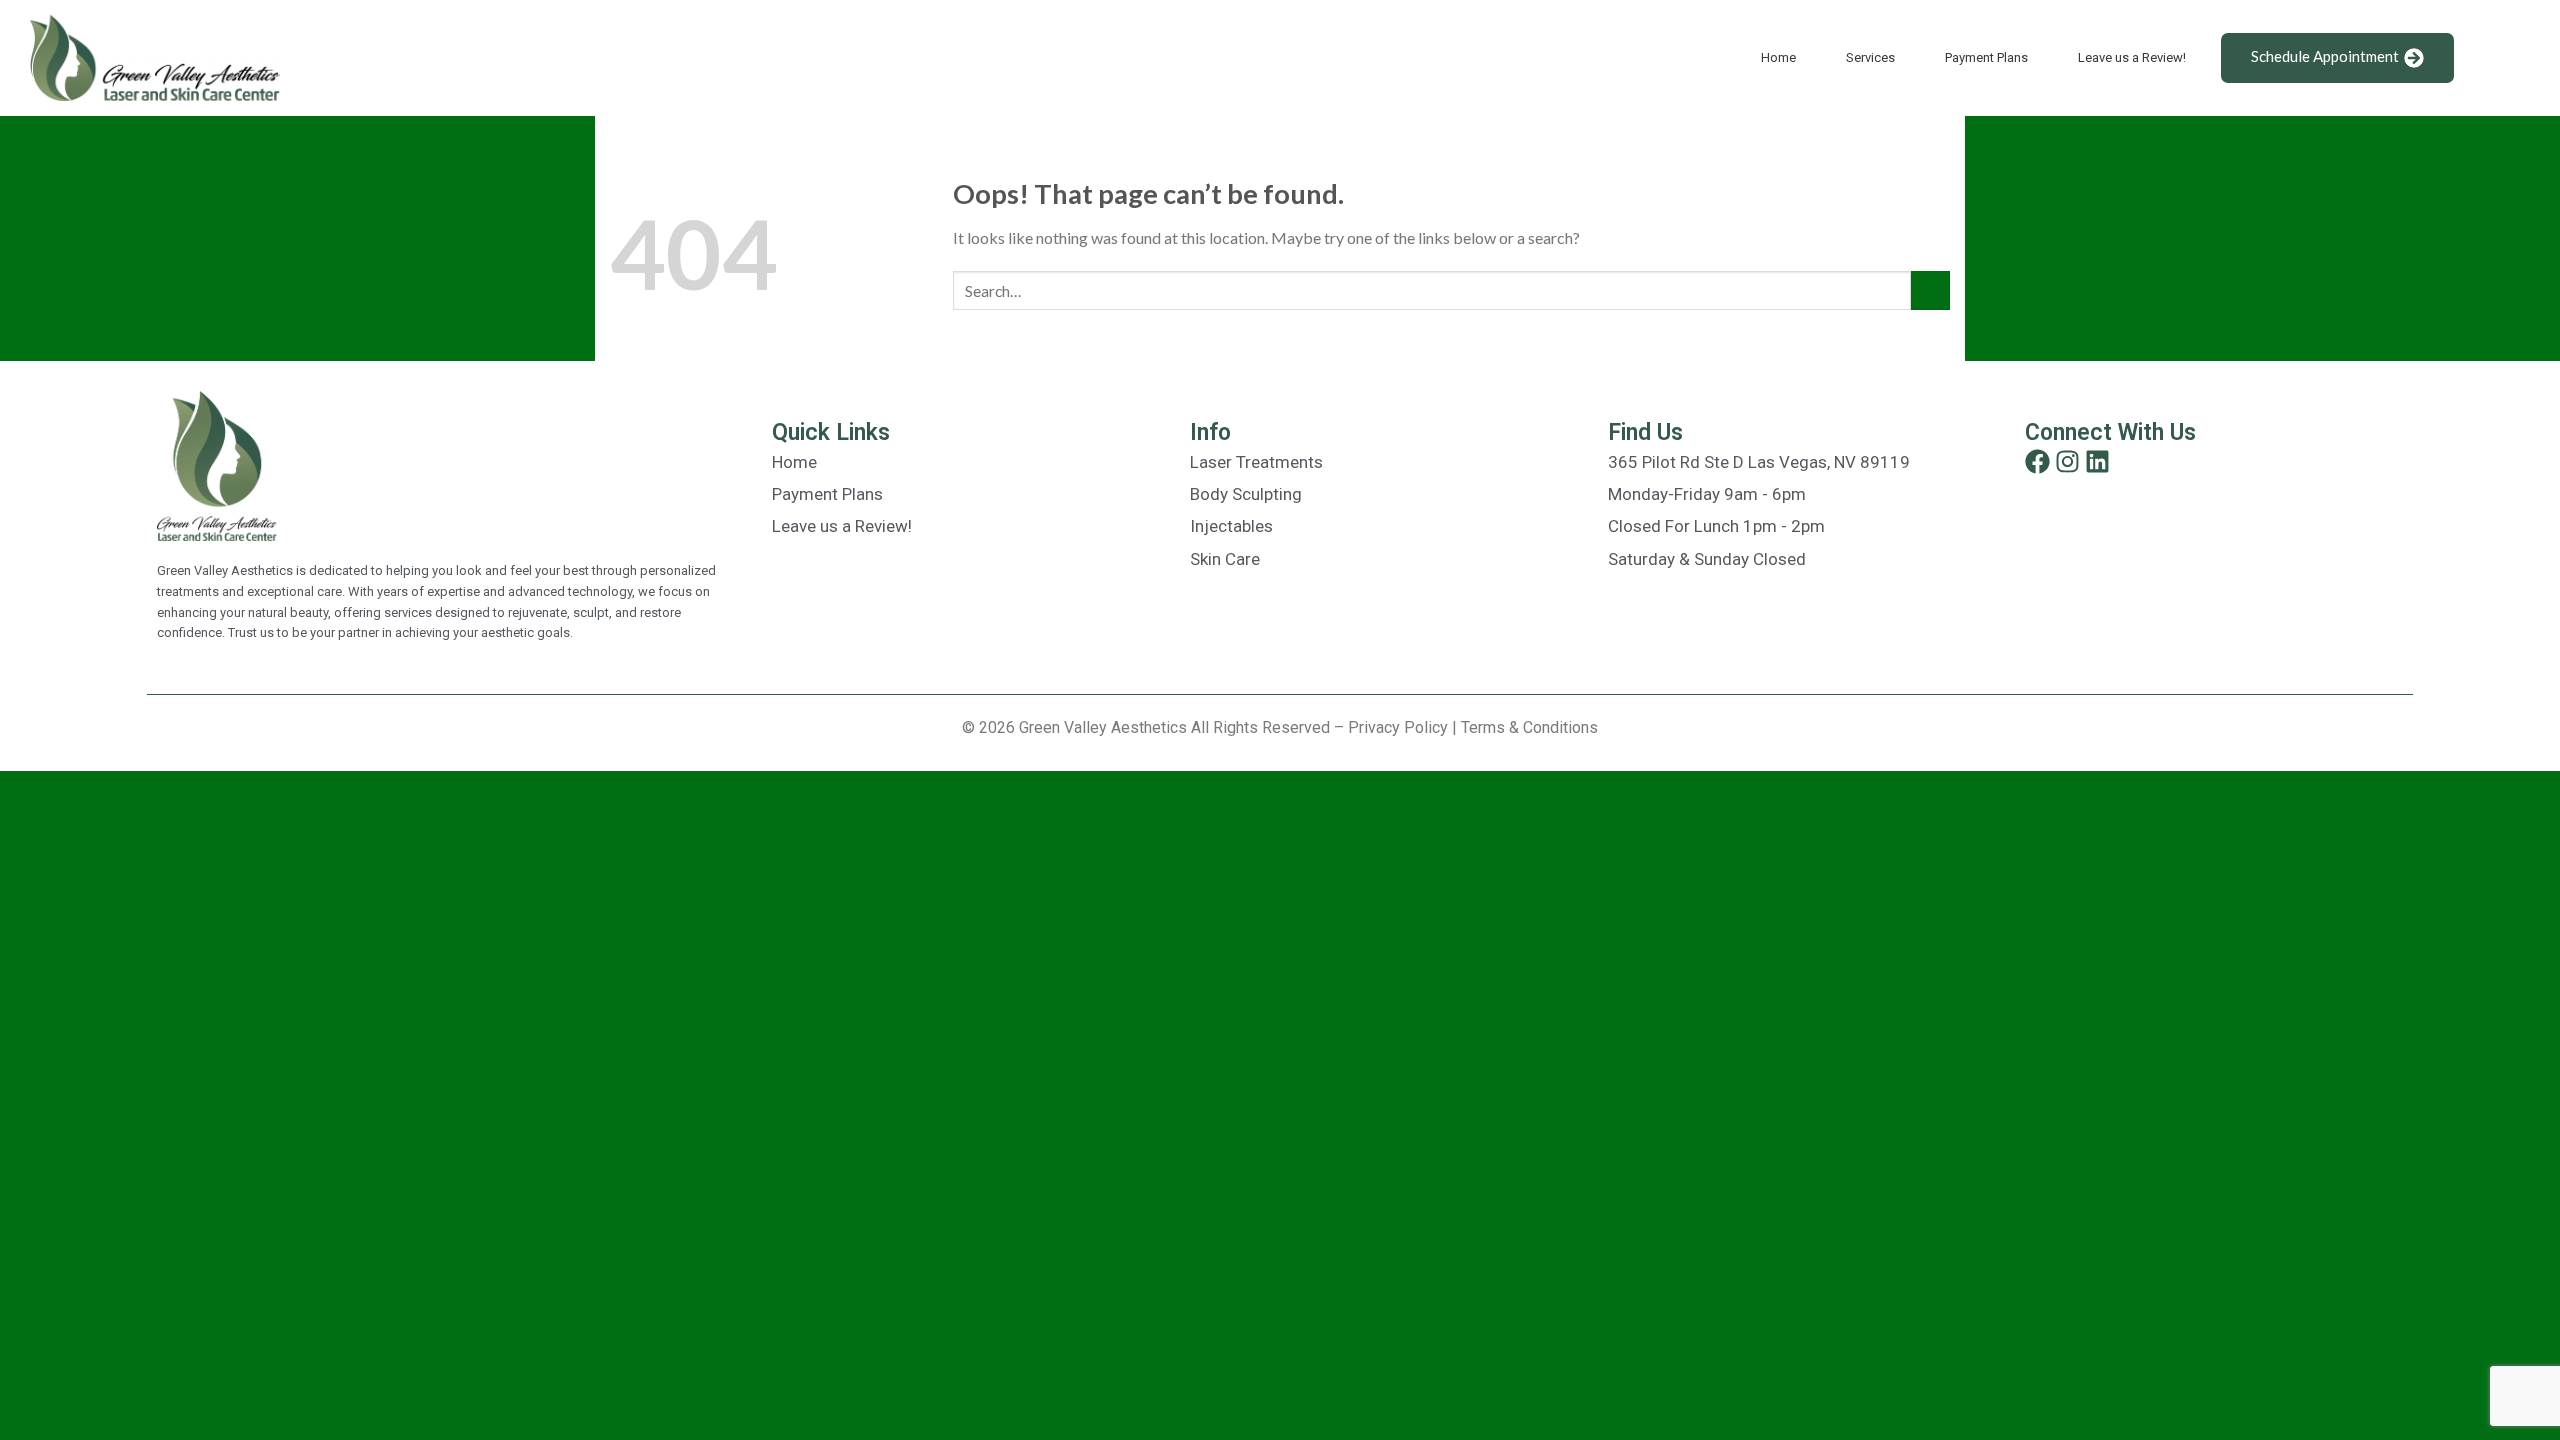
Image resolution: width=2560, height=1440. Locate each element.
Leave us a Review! (2132, 57)
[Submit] (1930, 290)
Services (1870, 57)
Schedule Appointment (2325, 56)
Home (1778, 57)
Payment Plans (1986, 57)
